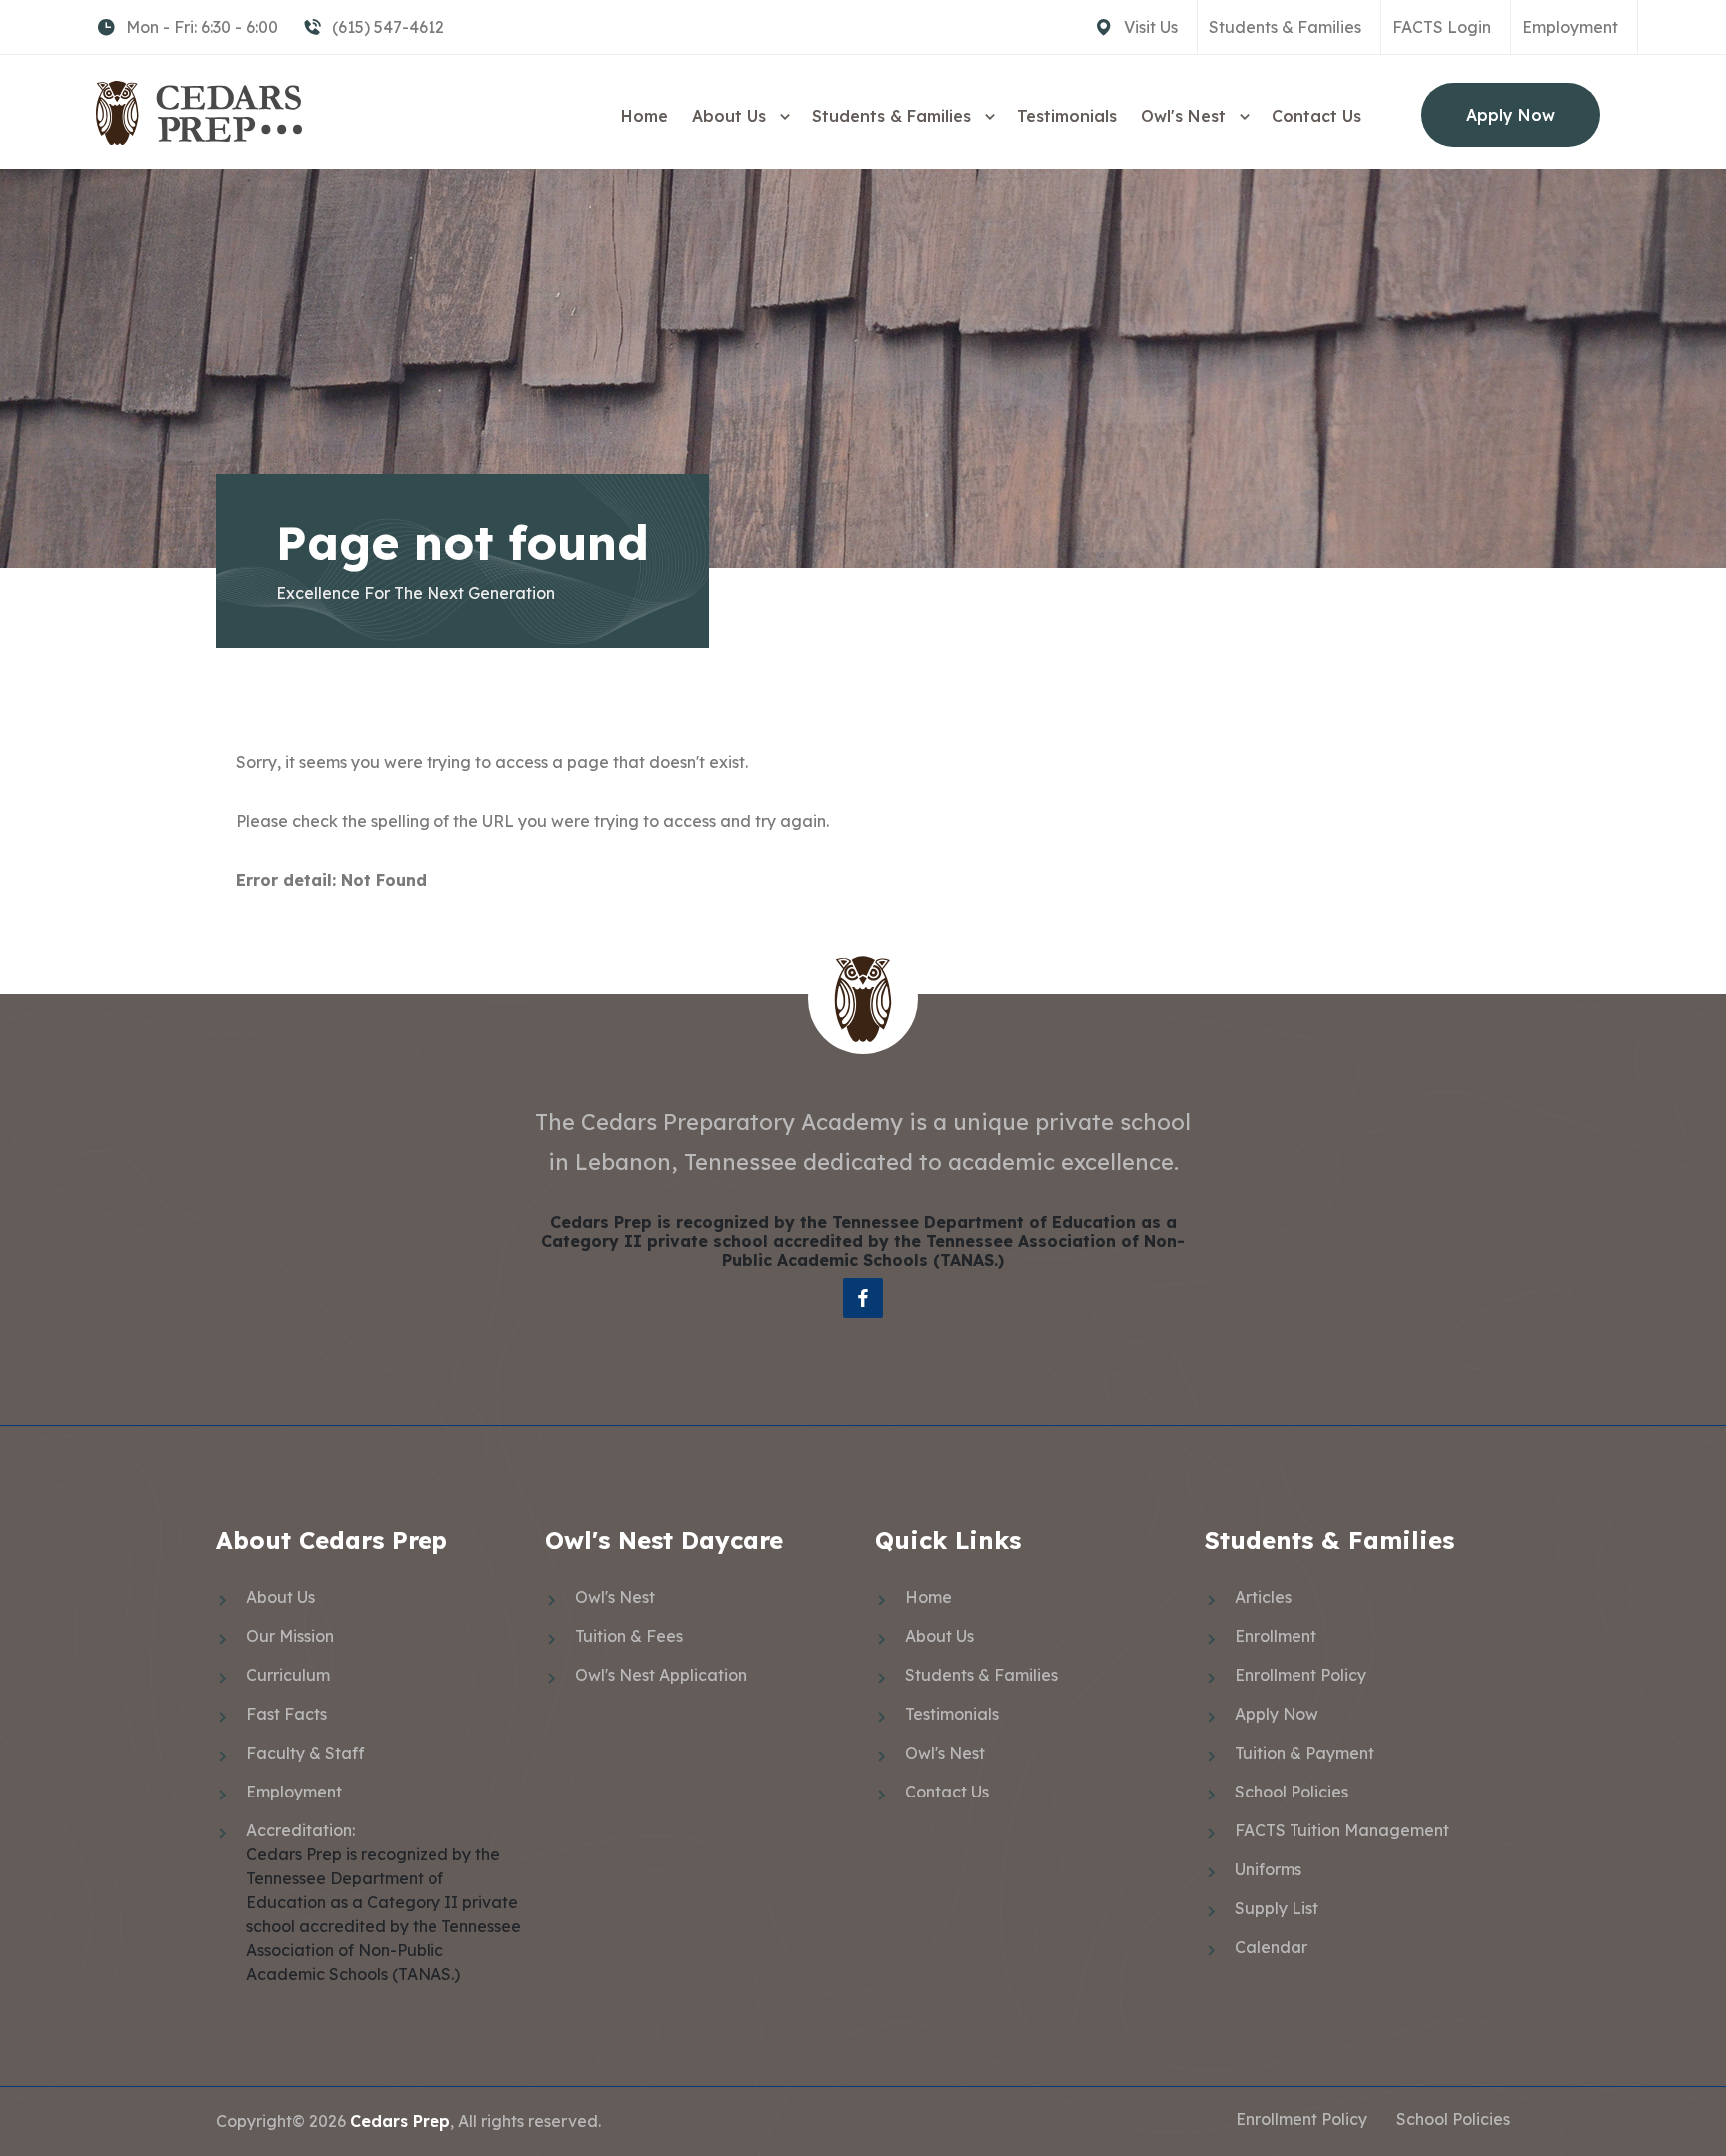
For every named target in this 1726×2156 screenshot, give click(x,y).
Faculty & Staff (305, 1753)
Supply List (1277, 1908)
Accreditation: (300, 1830)
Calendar (1271, 1947)
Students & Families (1285, 27)
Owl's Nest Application (661, 1675)
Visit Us (1151, 27)
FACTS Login (1442, 27)
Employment (1570, 27)
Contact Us (1316, 116)
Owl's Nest (1186, 116)
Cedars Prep (400, 2121)
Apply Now (1511, 115)
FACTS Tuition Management (1342, 1830)
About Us (732, 116)
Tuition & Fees (629, 1636)
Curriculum (288, 1675)
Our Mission (290, 1636)
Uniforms (1268, 1869)
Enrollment (1276, 1636)
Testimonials (1067, 116)
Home (645, 116)
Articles (1263, 1597)
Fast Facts (286, 1714)
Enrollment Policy (1300, 1675)
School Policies (1292, 1792)
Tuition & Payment (1304, 1753)
